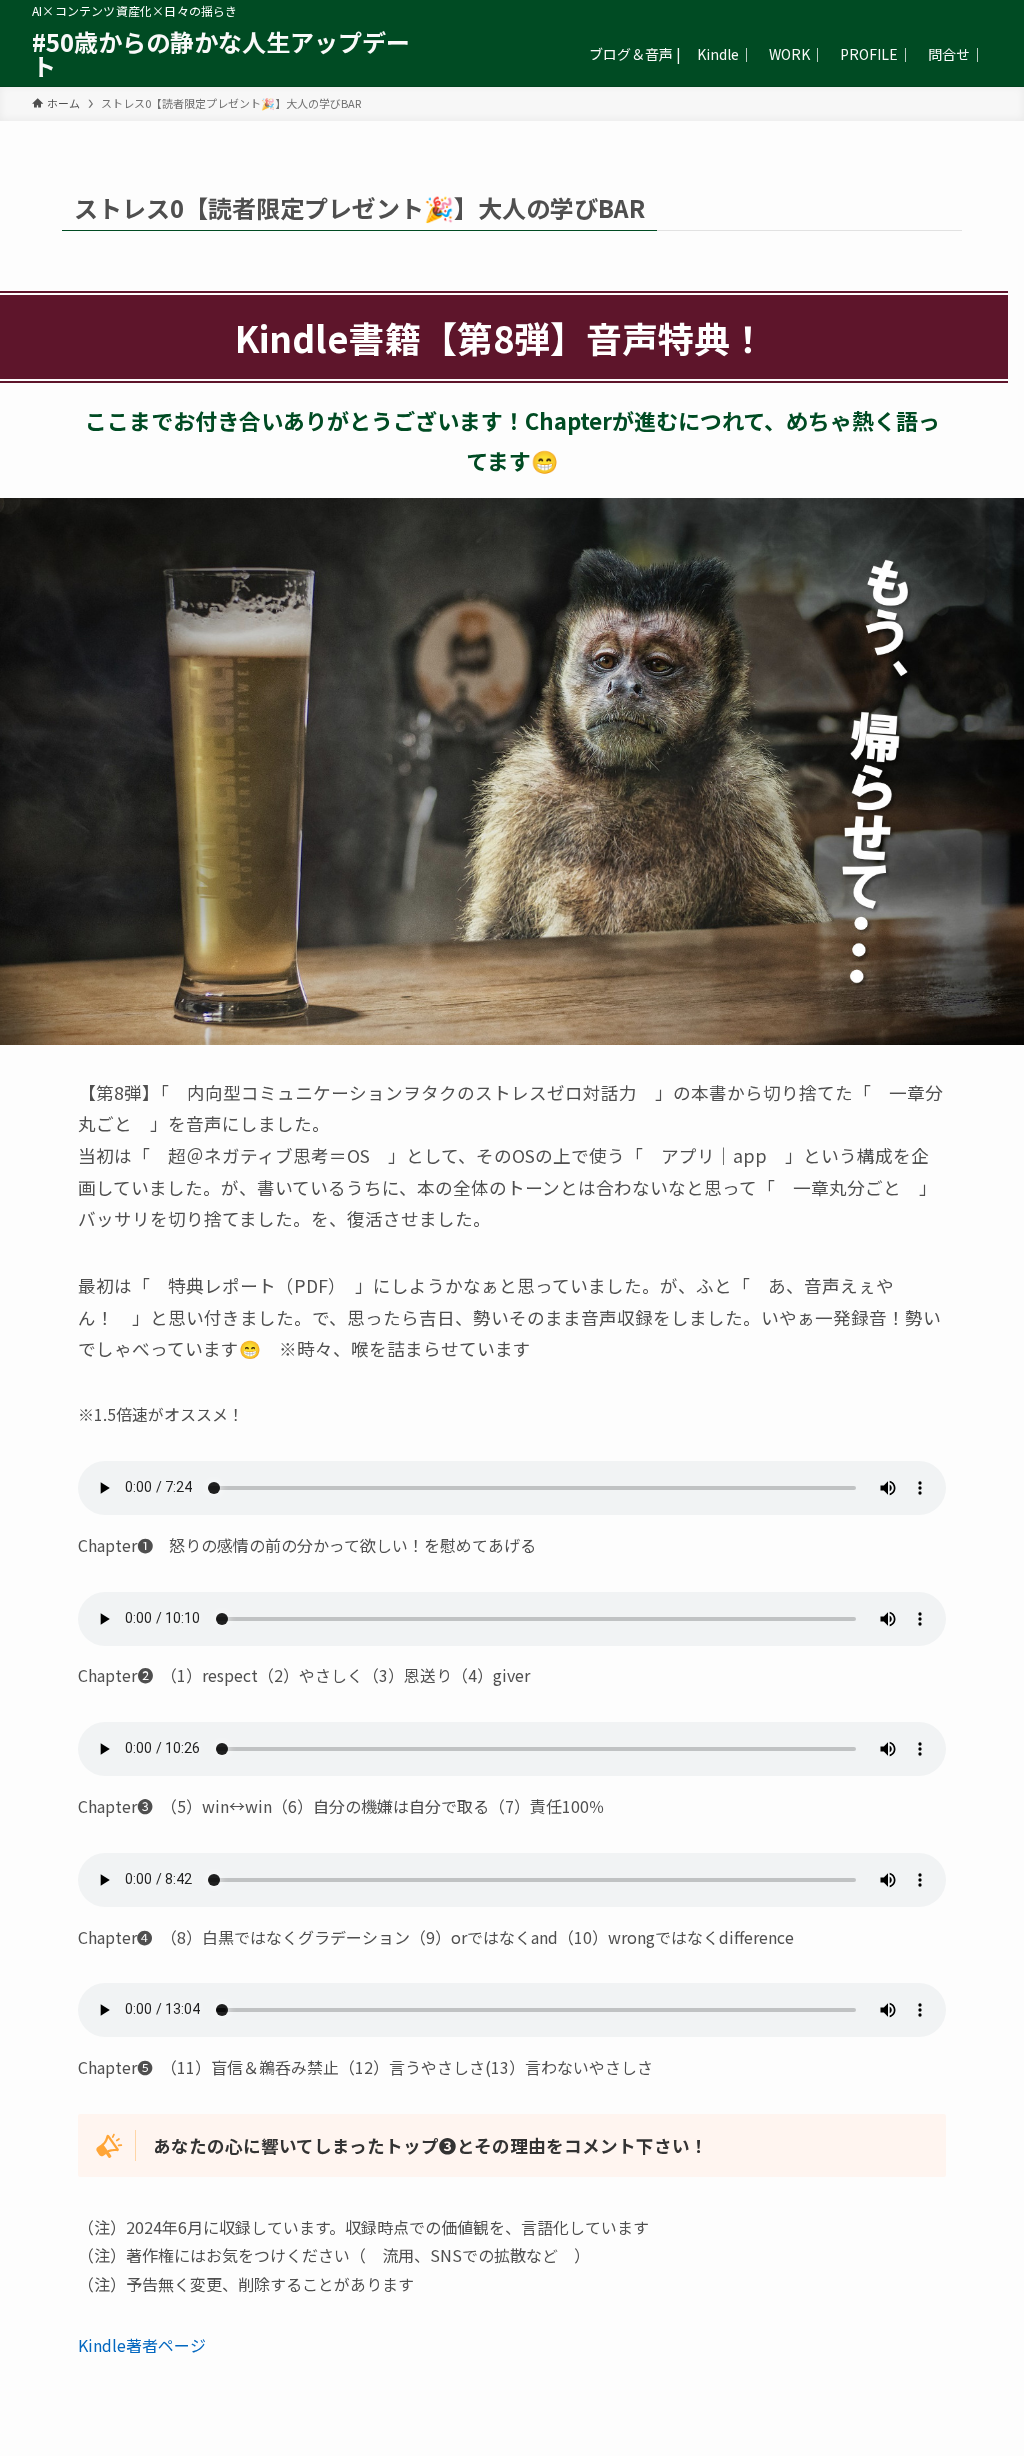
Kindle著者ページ (142, 2345)
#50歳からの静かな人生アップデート (221, 54)
